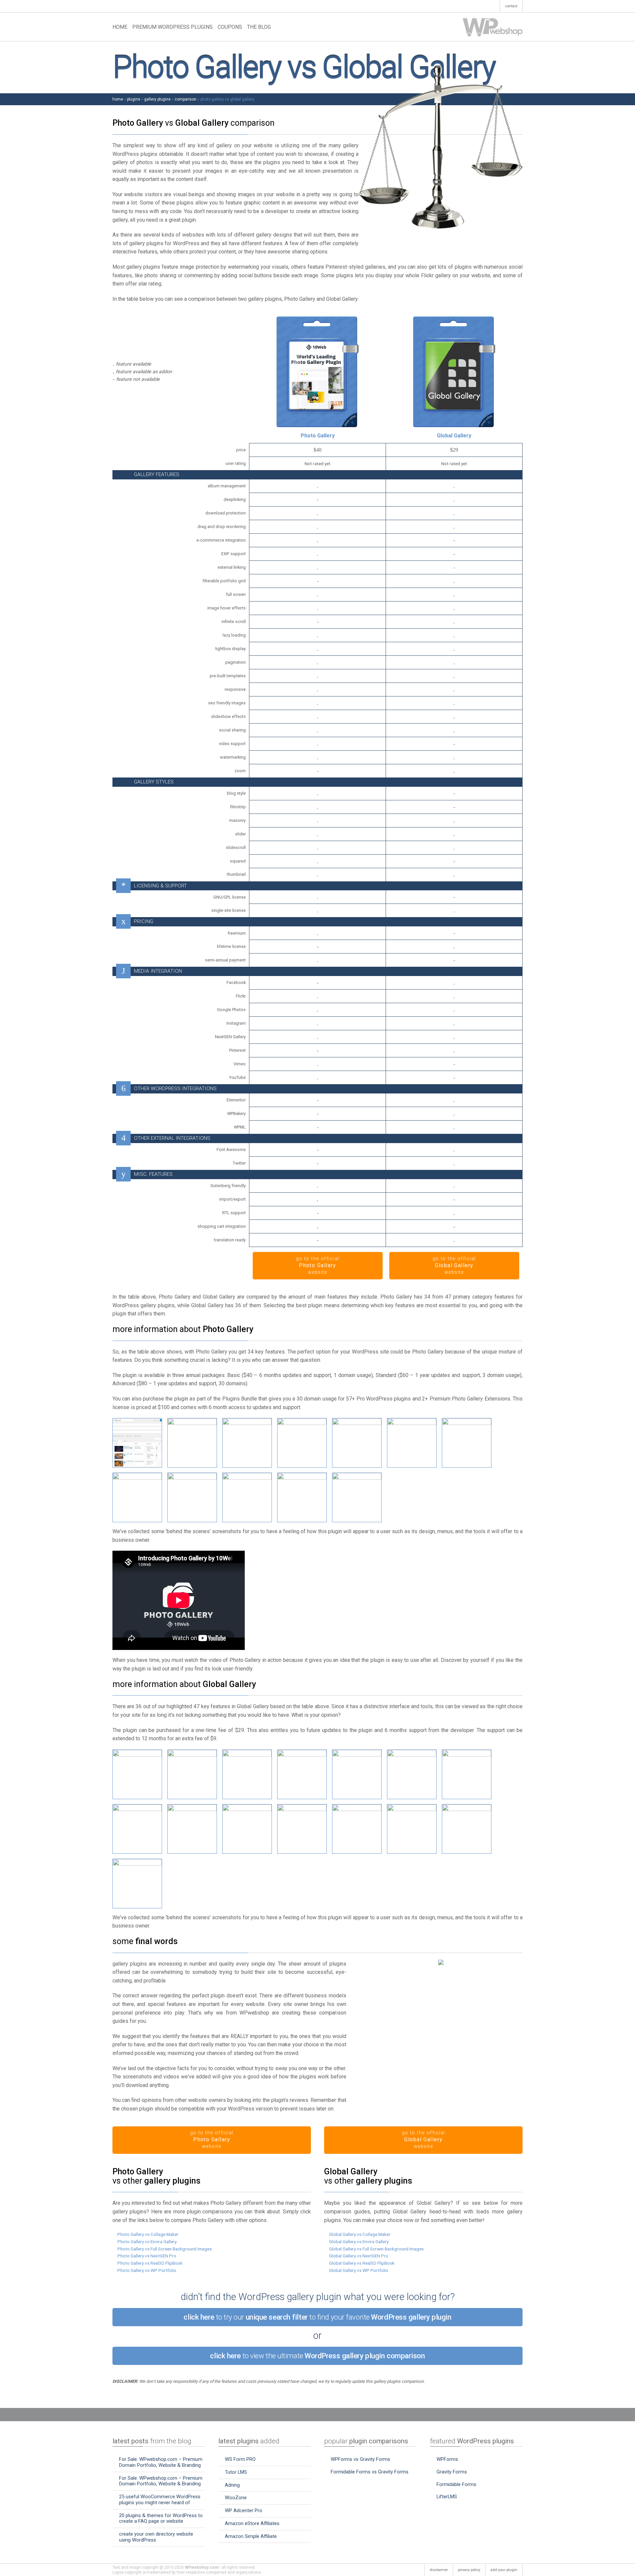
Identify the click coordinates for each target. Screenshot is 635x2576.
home (118, 99)
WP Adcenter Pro (244, 2510)
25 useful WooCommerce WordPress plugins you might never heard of (160, 2500)
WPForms (447, 2459)
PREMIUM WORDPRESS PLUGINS (172, 27)
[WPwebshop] (493, 27)
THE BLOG (259, 27)
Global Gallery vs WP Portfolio (359, 2270)
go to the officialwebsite (318, 1266)
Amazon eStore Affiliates (252, 2523)
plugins (134, 99)
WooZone (236, 2498)
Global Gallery (454, 436)
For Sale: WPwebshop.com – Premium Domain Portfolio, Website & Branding (161, 2462)
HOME (120, 27)
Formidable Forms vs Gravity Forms (370, 2472)
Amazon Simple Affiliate (251, 2536)
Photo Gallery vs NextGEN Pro (147, 2256)
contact (511, 6)
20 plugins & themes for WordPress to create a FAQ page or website (161, 2518)
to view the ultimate (317, 2356)
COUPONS (230, 27)
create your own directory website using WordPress (156, 2537)
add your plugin (504, 2570)
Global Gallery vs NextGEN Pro (359, 2256)
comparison (186, 99)
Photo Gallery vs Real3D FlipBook (150, 2263)
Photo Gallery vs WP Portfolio (147, 2270)
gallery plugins (157, 99)
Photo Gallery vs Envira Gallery (147, 2242)
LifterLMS (447, 2497)
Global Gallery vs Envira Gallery (359, 2242)
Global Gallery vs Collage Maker (360, 2234)
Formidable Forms (456, 2484)
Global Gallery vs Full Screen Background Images (376, 2249)
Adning (232, 2485)
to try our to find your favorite (317, 2317)
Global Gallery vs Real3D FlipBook (362, 2263)
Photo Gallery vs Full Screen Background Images (165, 2249)
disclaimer (439, 2570)
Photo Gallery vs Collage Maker (148, 2234)
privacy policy (469, 2570)
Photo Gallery (318, 436)
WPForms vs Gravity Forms (360, 2459)
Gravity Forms (452, 2472)
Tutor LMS (236, 2472)
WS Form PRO (240, 2459)
